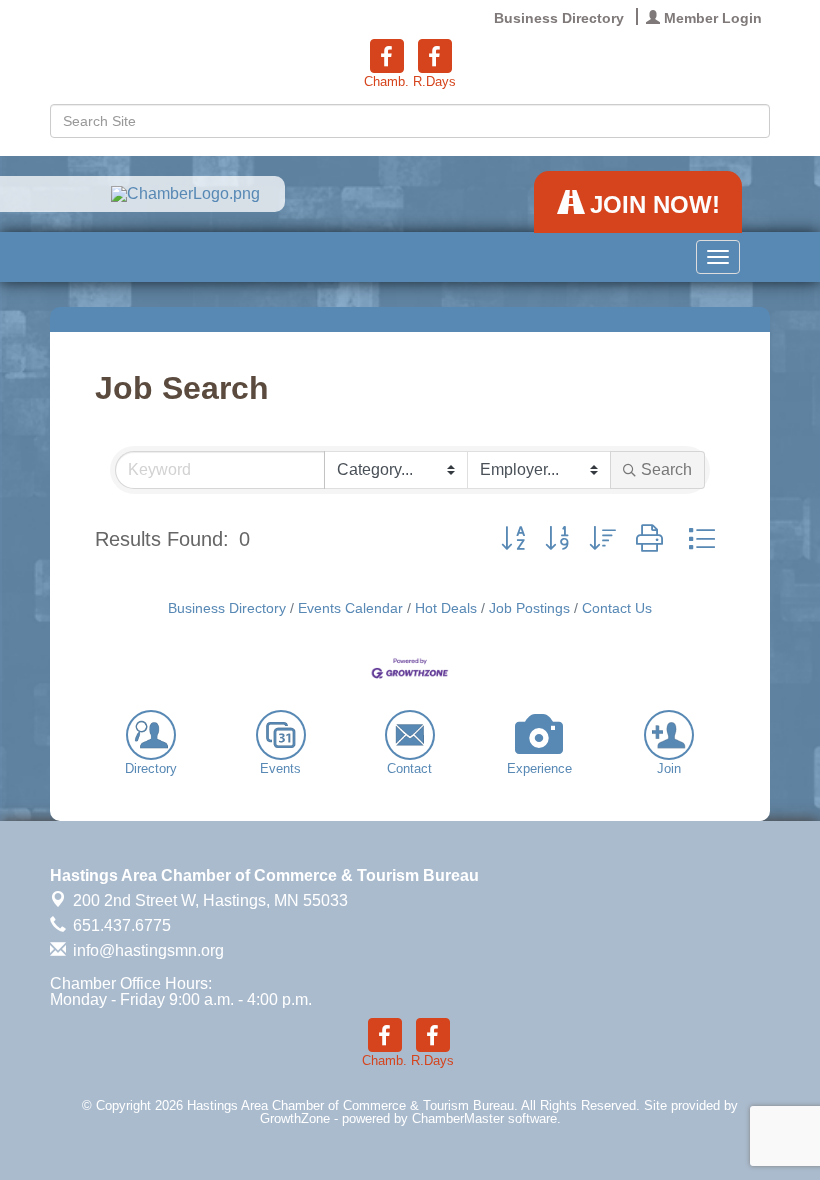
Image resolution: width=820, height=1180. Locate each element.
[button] (513, 538)
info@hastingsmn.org (146, 950)
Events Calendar (350, 608)
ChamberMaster (458, 1118)
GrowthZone (295, 1118)
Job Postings (529, 608)
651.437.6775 (120, 925)
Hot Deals (446, 608)
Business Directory (227, 608)
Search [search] (666, 469)
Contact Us (617, 608)
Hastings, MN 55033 (210, 900)
